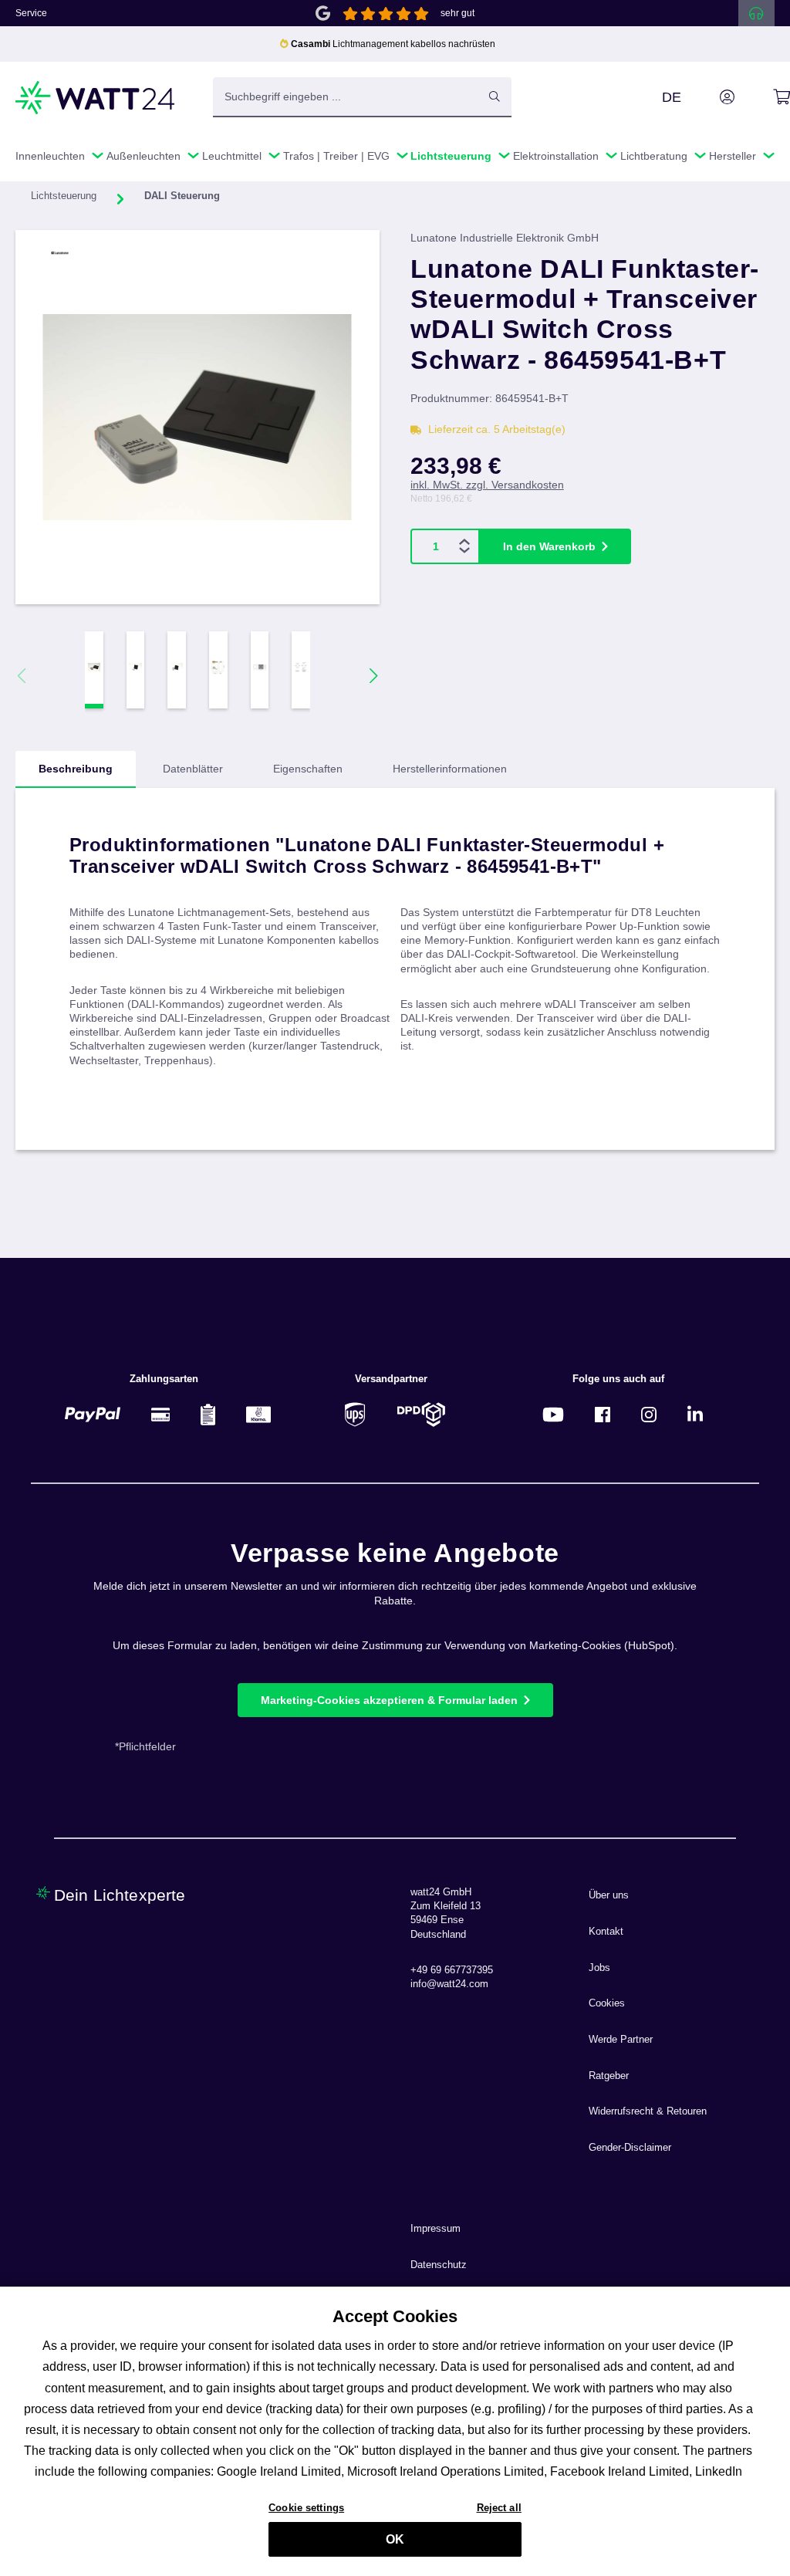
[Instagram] (649, 1414)
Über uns (609, 1895)
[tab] (76, 769)
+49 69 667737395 (452, 1970)
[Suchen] (495, 96)
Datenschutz (439, 2265)
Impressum (436, 2229)
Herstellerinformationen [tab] (450, 769)
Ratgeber (609, 2076)
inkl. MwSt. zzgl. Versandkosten (487, 485)
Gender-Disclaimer (630, 2148)
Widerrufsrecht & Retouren (648, 2111)
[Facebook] (603, 1414)
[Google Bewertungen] (323, 12)
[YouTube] (553, 1414)
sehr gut (457, 13)
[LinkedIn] (695, 1414)
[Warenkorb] (764, 97)
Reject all (499, 2508)
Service (31, 13)
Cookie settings (306, 2508)
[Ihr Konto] (710, 97)
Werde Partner (621, 2040)
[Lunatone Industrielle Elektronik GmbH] (95, 253)
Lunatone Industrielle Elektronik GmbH (505, 238)
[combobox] (346, 96)
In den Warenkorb (549, 546)
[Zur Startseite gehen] (96, 98)
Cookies (607, 2003)
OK (395, 2539)
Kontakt (606, 1932)
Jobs (599, 1968)
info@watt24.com (449, 1984)
